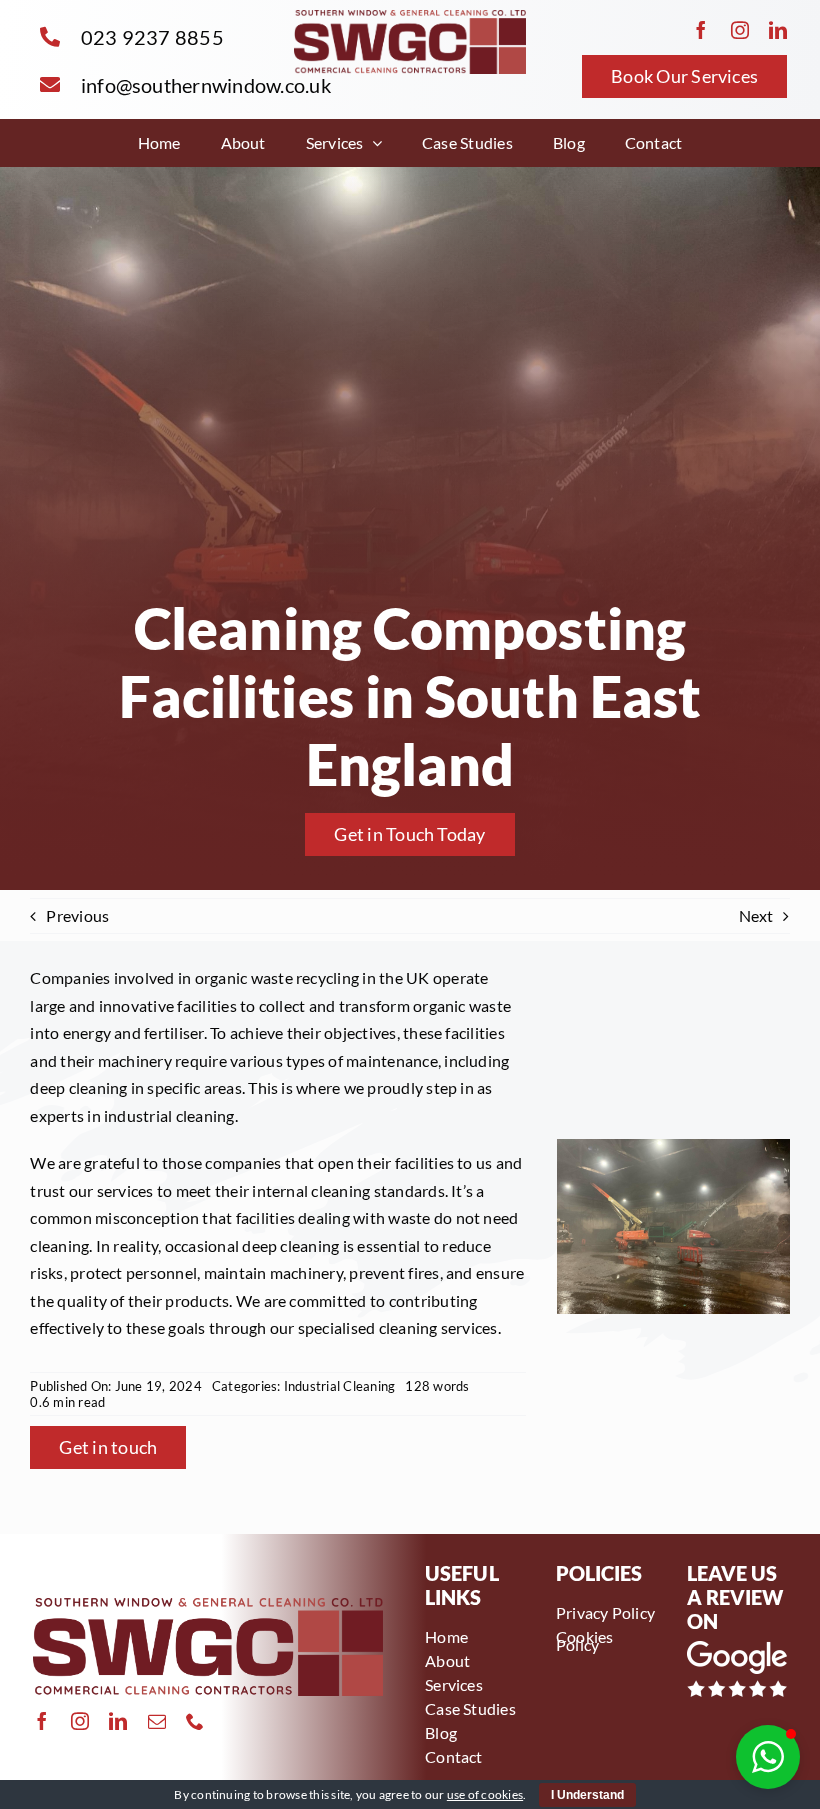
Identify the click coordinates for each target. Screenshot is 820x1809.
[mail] (157, 1721)
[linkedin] (778, 30)
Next (756, 915)
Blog (441, 1732)
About (447, 1660)
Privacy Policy (605, 1612)
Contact (454, 1756)
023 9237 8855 (152, 37)
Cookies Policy (585, 1640)
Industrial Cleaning (340, 1386)
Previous (77, 915)
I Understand (587, 1795)
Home (446, 1636)
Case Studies (470, 1708)
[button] (768, 1757)
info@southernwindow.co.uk (206, 85)
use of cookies (485, 1794)
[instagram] (740, 30)
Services (454, 1684)
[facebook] (701, 30)
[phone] (195, 1721)
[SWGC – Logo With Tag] (409, 17)
